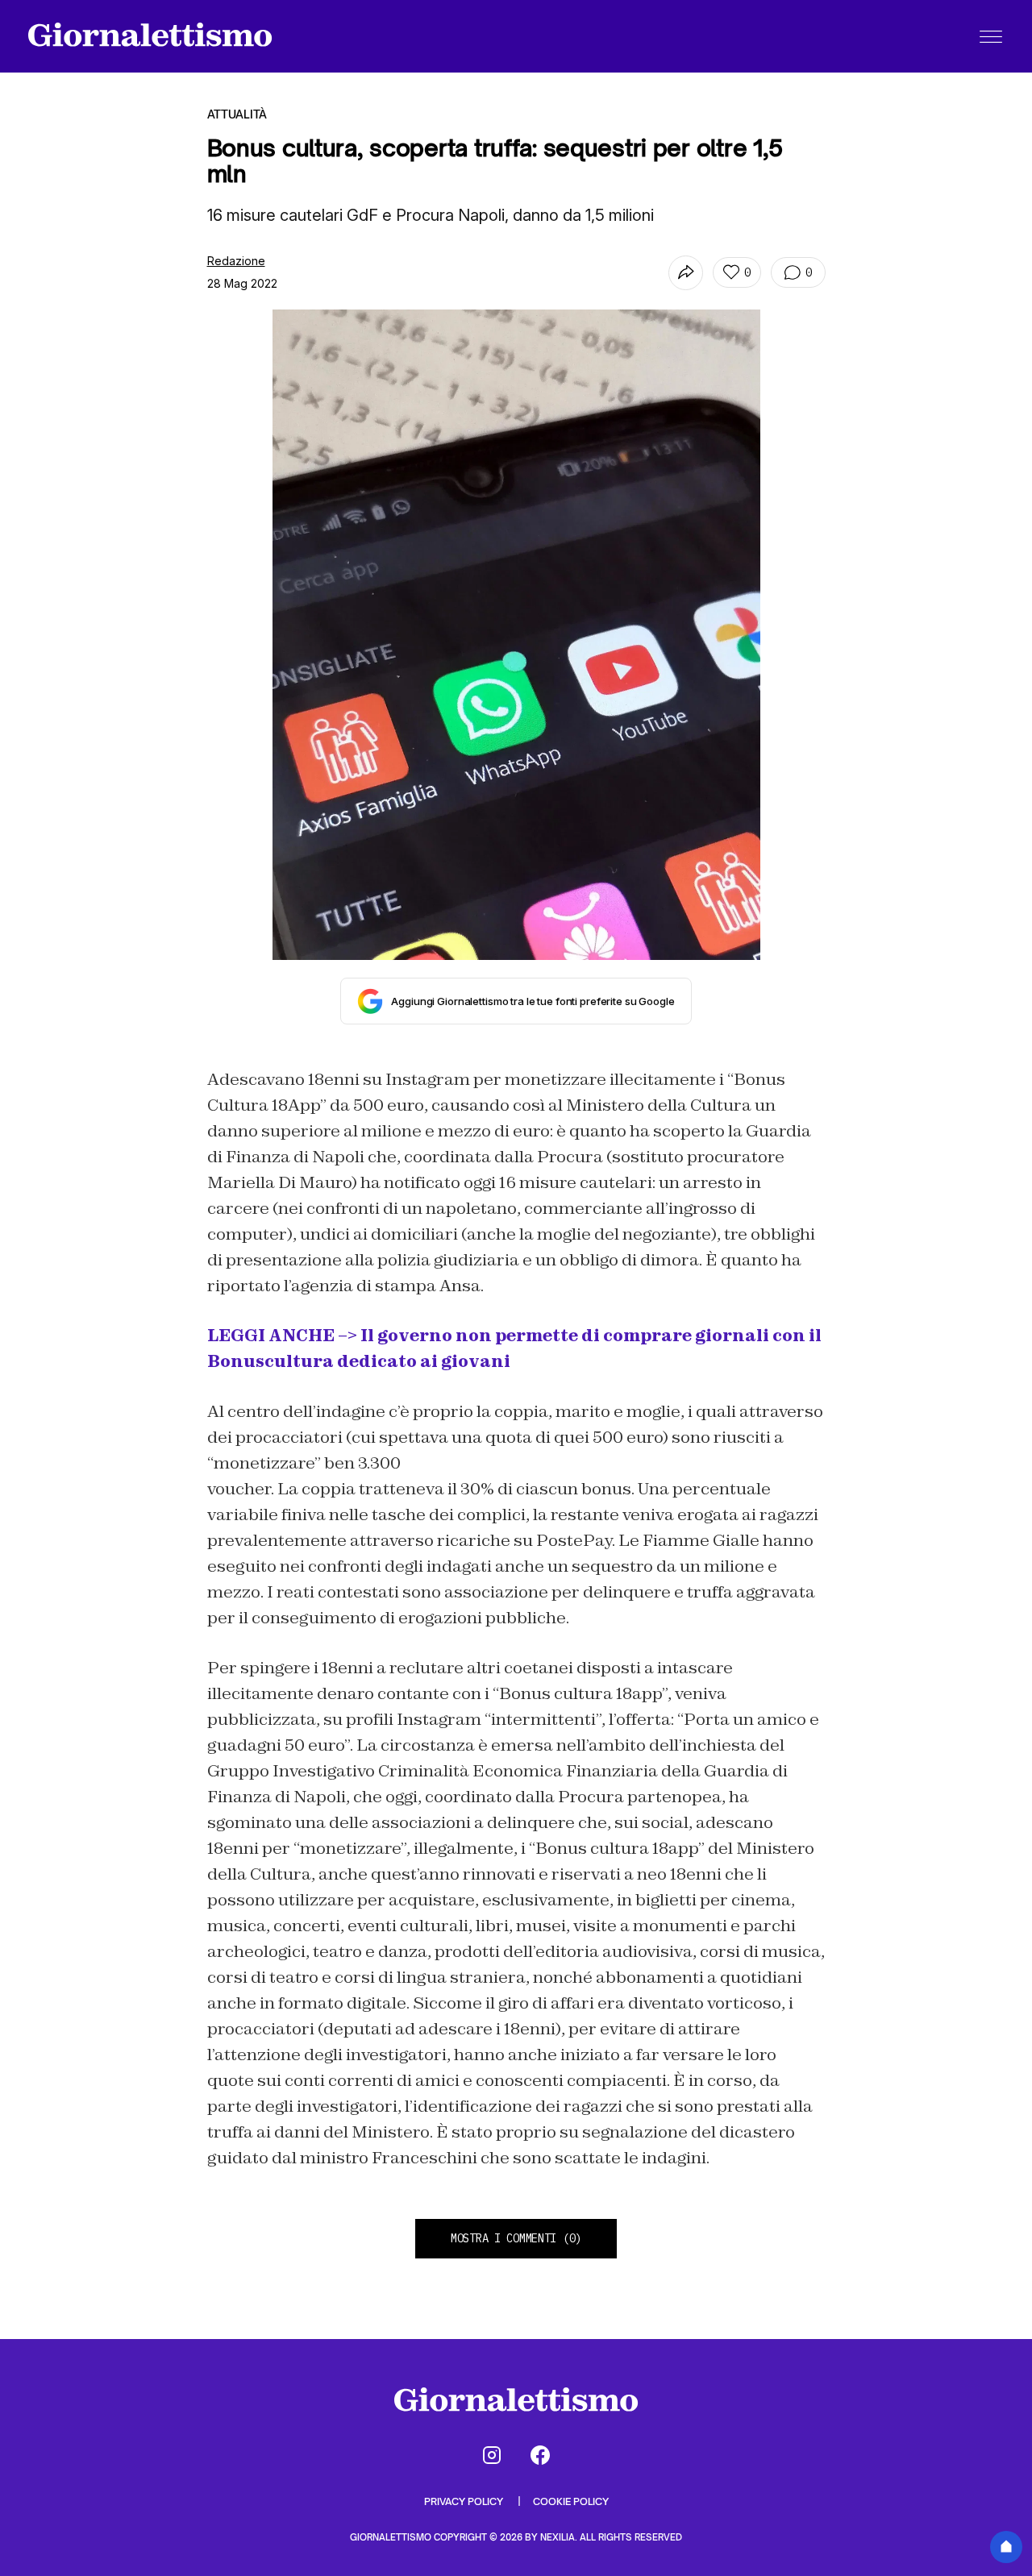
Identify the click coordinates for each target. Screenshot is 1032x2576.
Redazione (236, 261)
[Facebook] (540, 2455)
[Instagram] (492, 2455)
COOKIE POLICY (571, 2501)
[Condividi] (686, 273)
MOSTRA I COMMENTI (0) (516, 2238)
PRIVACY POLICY (465, 2501)
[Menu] (991, 36)
